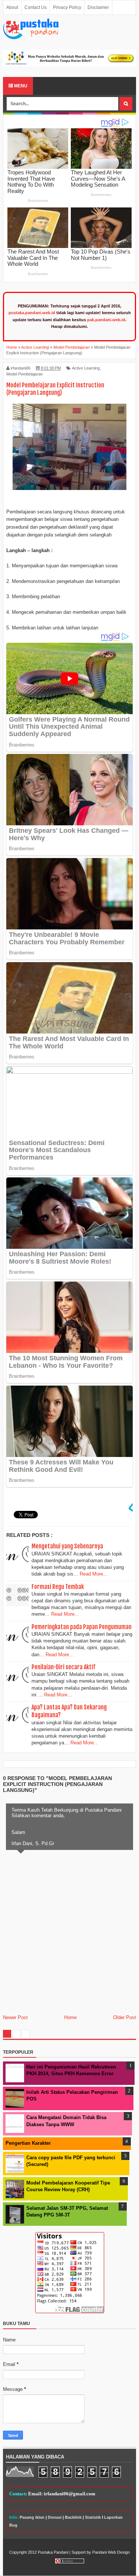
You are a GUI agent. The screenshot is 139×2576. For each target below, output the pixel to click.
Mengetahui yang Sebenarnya (67, 1546)
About (12, 7)
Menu (20, 86)
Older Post (125, 2017)
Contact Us (36, 7)
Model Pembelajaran (24, 374)
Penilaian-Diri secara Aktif (63, 1667)
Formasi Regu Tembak (58, 1587)
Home (70, 2017)
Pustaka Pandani (53, 2552)
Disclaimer (98, 7)
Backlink (73, 2517)
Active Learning (86, 368)
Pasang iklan (32, 2517)
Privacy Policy (67, 7)
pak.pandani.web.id (106, 320)
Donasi (55, 2517)
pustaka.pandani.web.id (32, 313)
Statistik (93, 2517)
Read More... (94, 1574)
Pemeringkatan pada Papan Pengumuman (82, 1627)
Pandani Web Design (111, 2552)
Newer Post (15, 2017)
